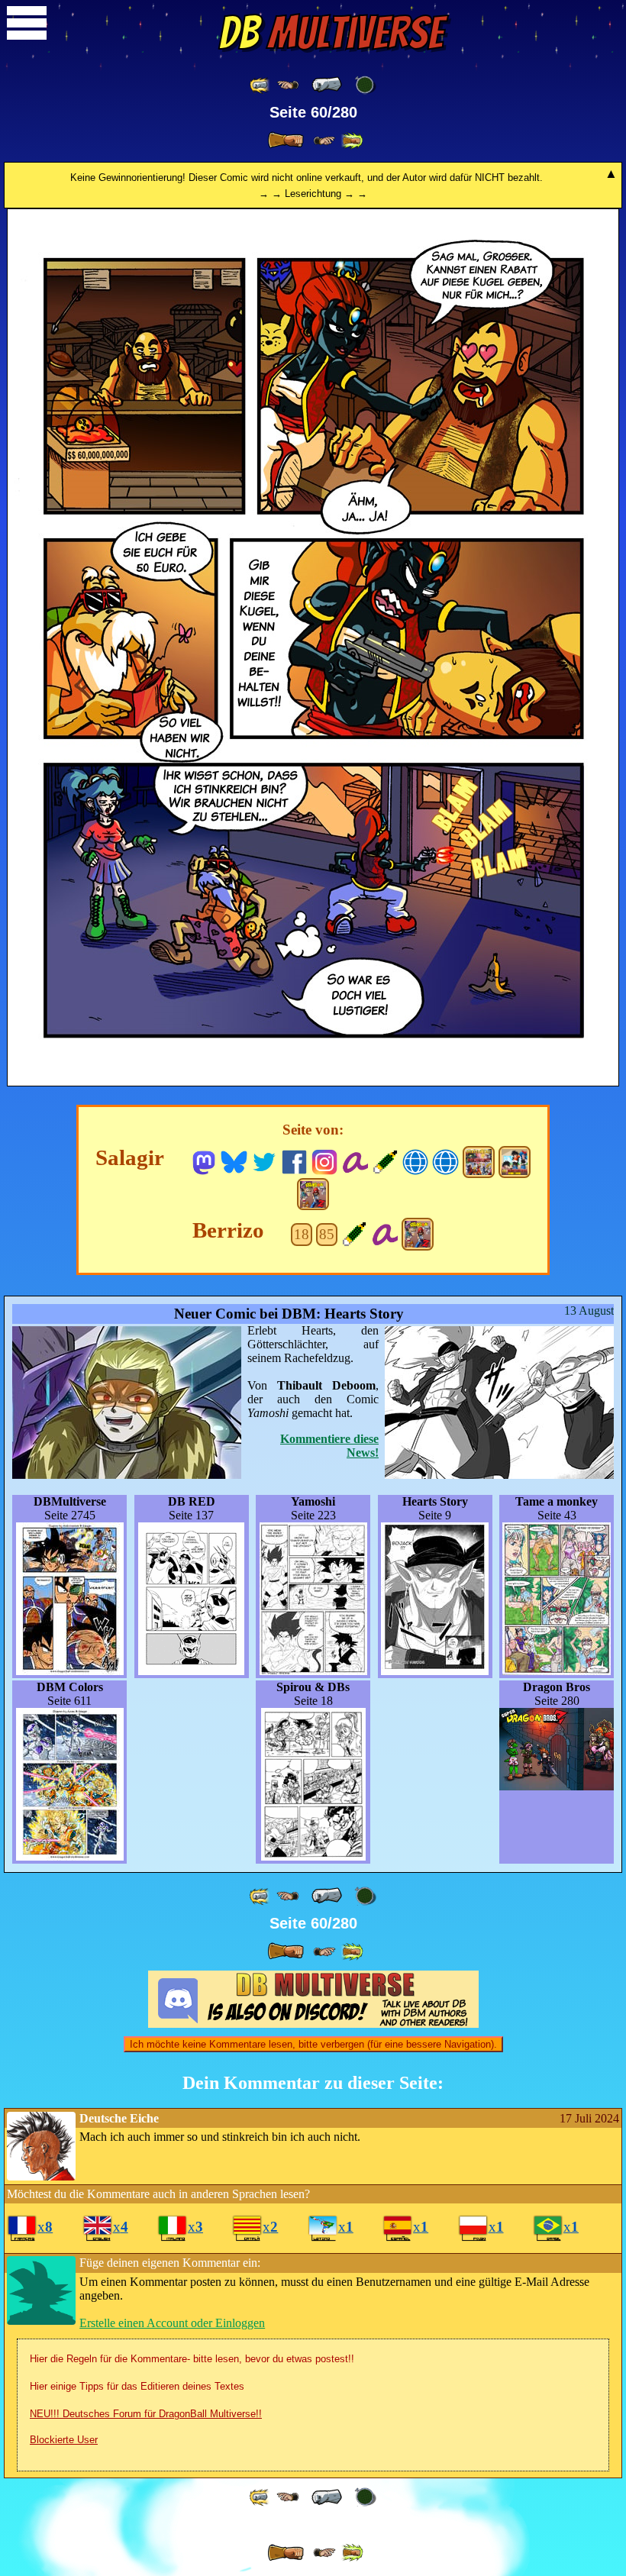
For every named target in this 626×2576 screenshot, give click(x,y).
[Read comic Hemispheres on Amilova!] (355, 1160)
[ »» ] (352, 141)
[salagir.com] (445, 1160)
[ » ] (286, 140)
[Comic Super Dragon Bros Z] (313, 1194)
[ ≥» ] (324, 141)
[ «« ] (260, 85)
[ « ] (327, 85)
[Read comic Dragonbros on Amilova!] (384, 1233)
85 (327, 1234)
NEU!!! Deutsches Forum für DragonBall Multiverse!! (146, 2414)
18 (302, 1234)
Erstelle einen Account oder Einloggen (172, 2323)
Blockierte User (64, 2440)
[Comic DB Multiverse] (479, 1162)
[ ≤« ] (288, 85)
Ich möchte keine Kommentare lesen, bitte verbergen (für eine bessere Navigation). (313, 2044)
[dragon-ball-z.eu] (416, 1160)
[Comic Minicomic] (515, 1162)
